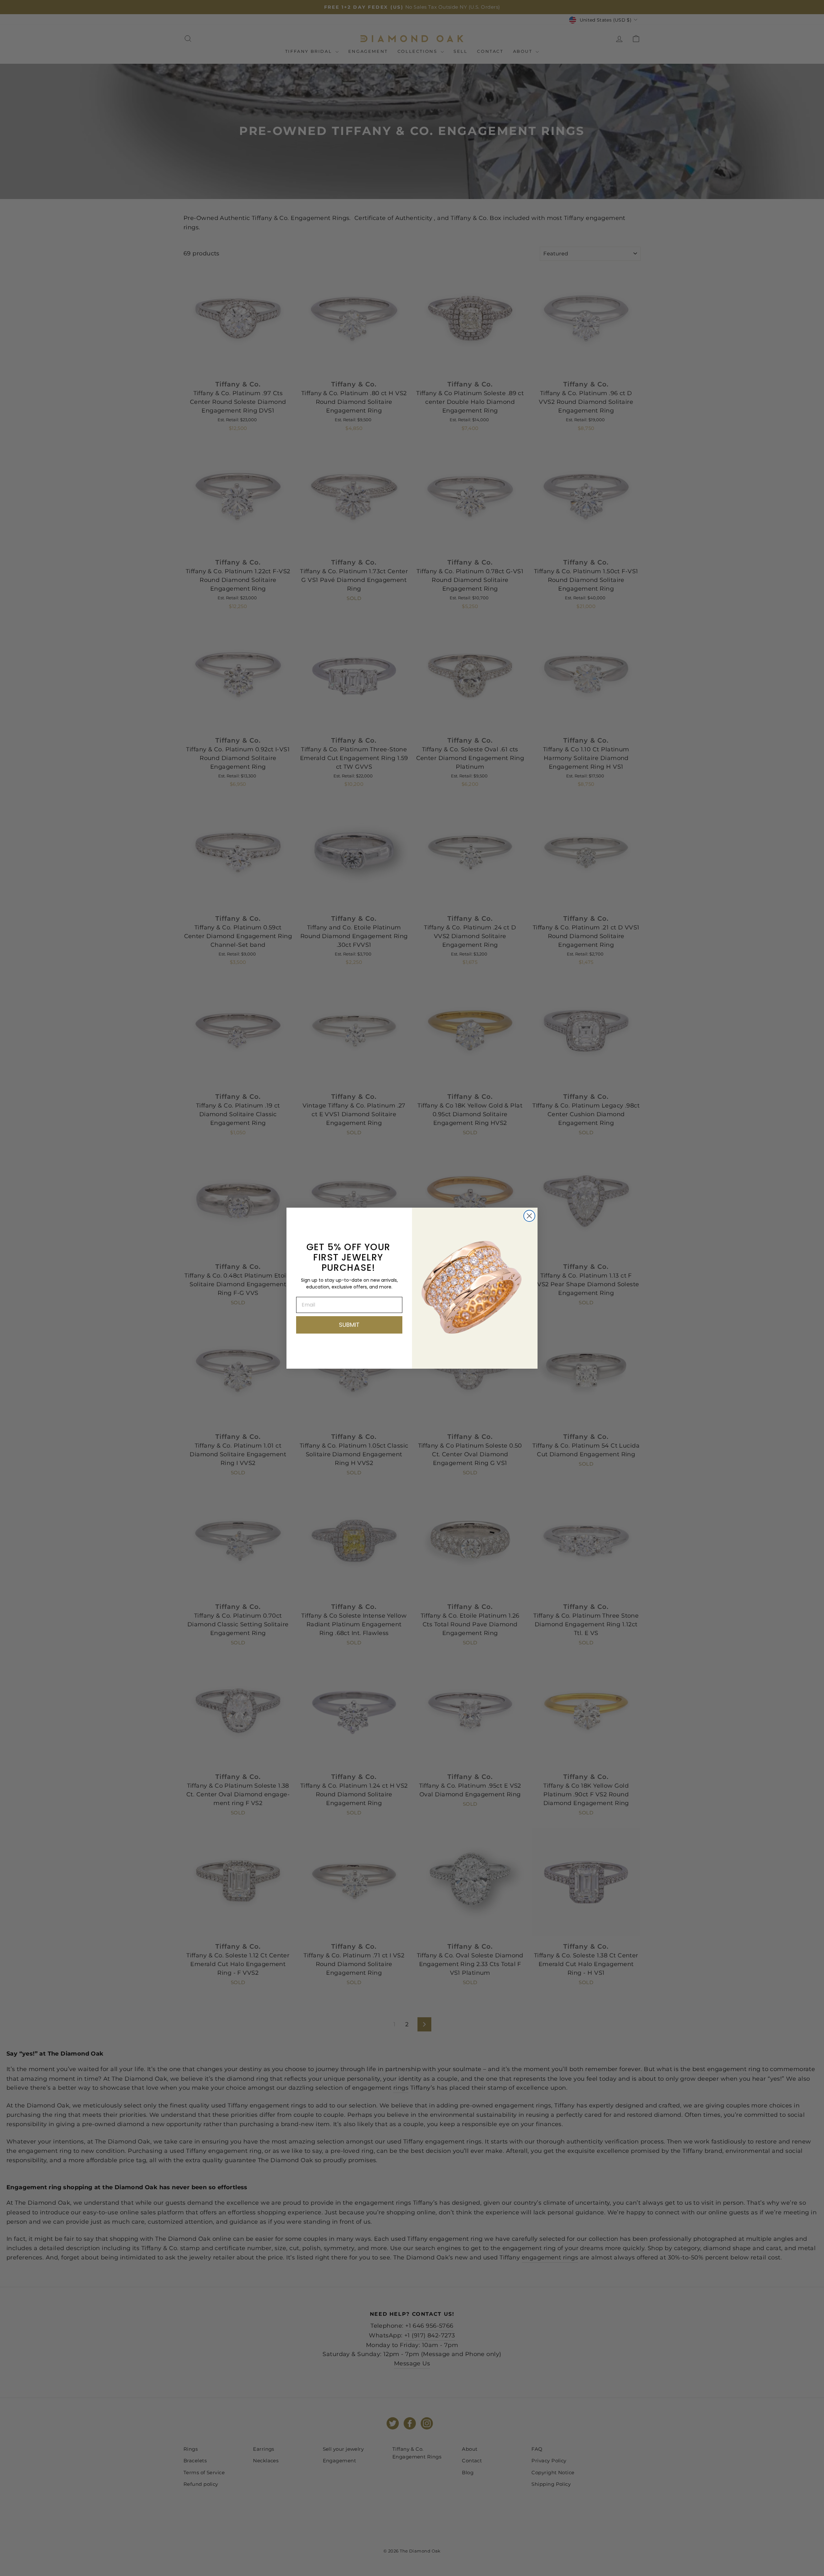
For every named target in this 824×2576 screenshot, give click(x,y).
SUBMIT (349, 1325)
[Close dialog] (529, 1216)
